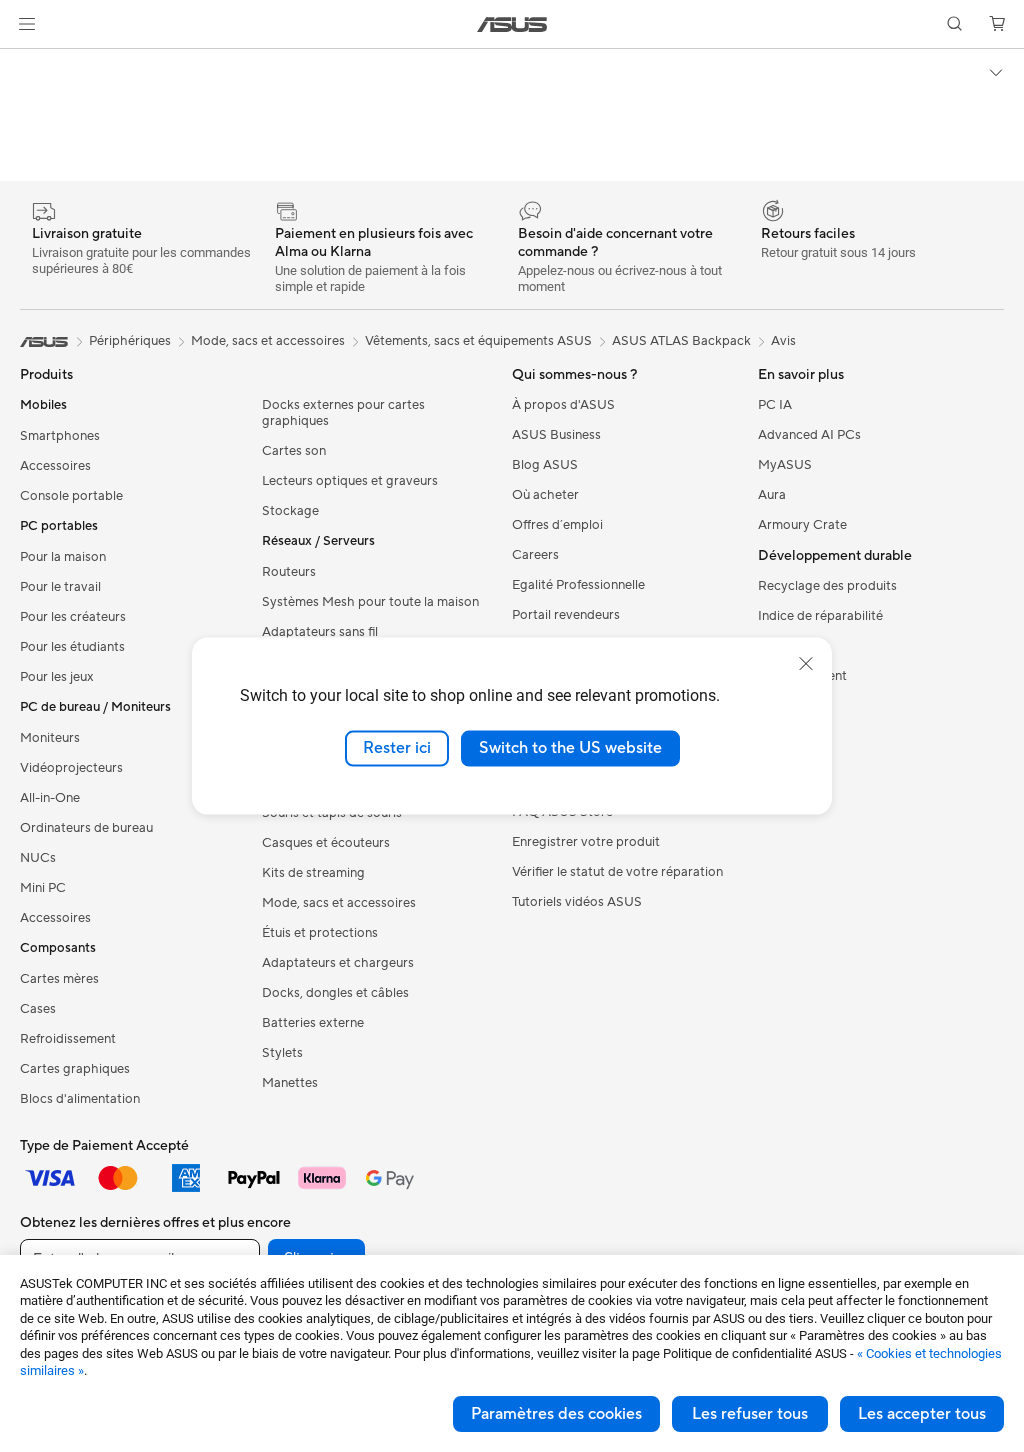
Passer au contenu (24, 61)
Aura (772, 495)
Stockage (290, 511)
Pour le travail (60, 587)
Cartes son (294, 451)
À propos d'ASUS (563, 405)
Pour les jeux (57, 677)
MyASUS (785, 465)
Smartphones (60, 436)
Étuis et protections (320, 933)
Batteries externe (313, 1023)
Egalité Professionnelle (578, 585)
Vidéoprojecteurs (71, 768)
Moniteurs (50, 738)
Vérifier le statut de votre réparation (617, 872)
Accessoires (55, 466)
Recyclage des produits (827, 586)
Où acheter (545, 495)
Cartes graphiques (75, 1069)
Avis (783, 341)
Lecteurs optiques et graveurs (350, 481)
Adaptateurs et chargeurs (338, 963)
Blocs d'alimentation (80, 1099)
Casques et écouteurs (326, 843)
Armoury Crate (802, 525)
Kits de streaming (313, 873)
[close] (806, 664)
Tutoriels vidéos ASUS (577, 902)
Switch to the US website (570, 748)
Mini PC (43, 888)
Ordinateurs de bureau (86, 828)
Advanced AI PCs (809, 435)
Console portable (71, 496)
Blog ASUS (545, 465)
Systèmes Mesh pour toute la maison (370, 602)
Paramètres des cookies (556, 1414)
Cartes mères (59, 979)
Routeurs (289, 572)
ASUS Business (556, 435)
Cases (38, 1009)
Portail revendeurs (566, 615)
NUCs (38, 858)
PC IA (775, 405)
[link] (512, 24)
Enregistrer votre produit (586, 842)
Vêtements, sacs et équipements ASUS (478, 341)
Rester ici (397, 748)
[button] (27, 24)
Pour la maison (63, 557)
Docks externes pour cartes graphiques (343, 413)
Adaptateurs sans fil (320, 632)
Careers (535, 555)
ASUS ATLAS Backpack (681, 341)
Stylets (282, 1053)
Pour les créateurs (73, 617)
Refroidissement (68, 1039)
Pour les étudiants (72, 647)
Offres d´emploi (557, 525)
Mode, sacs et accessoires (339, 903)
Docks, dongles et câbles (335, 993)
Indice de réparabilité (820, 616)
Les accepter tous (922, 1414)
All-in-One (50, 798)
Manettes (290, 1083)
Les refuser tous (750, 1414)
